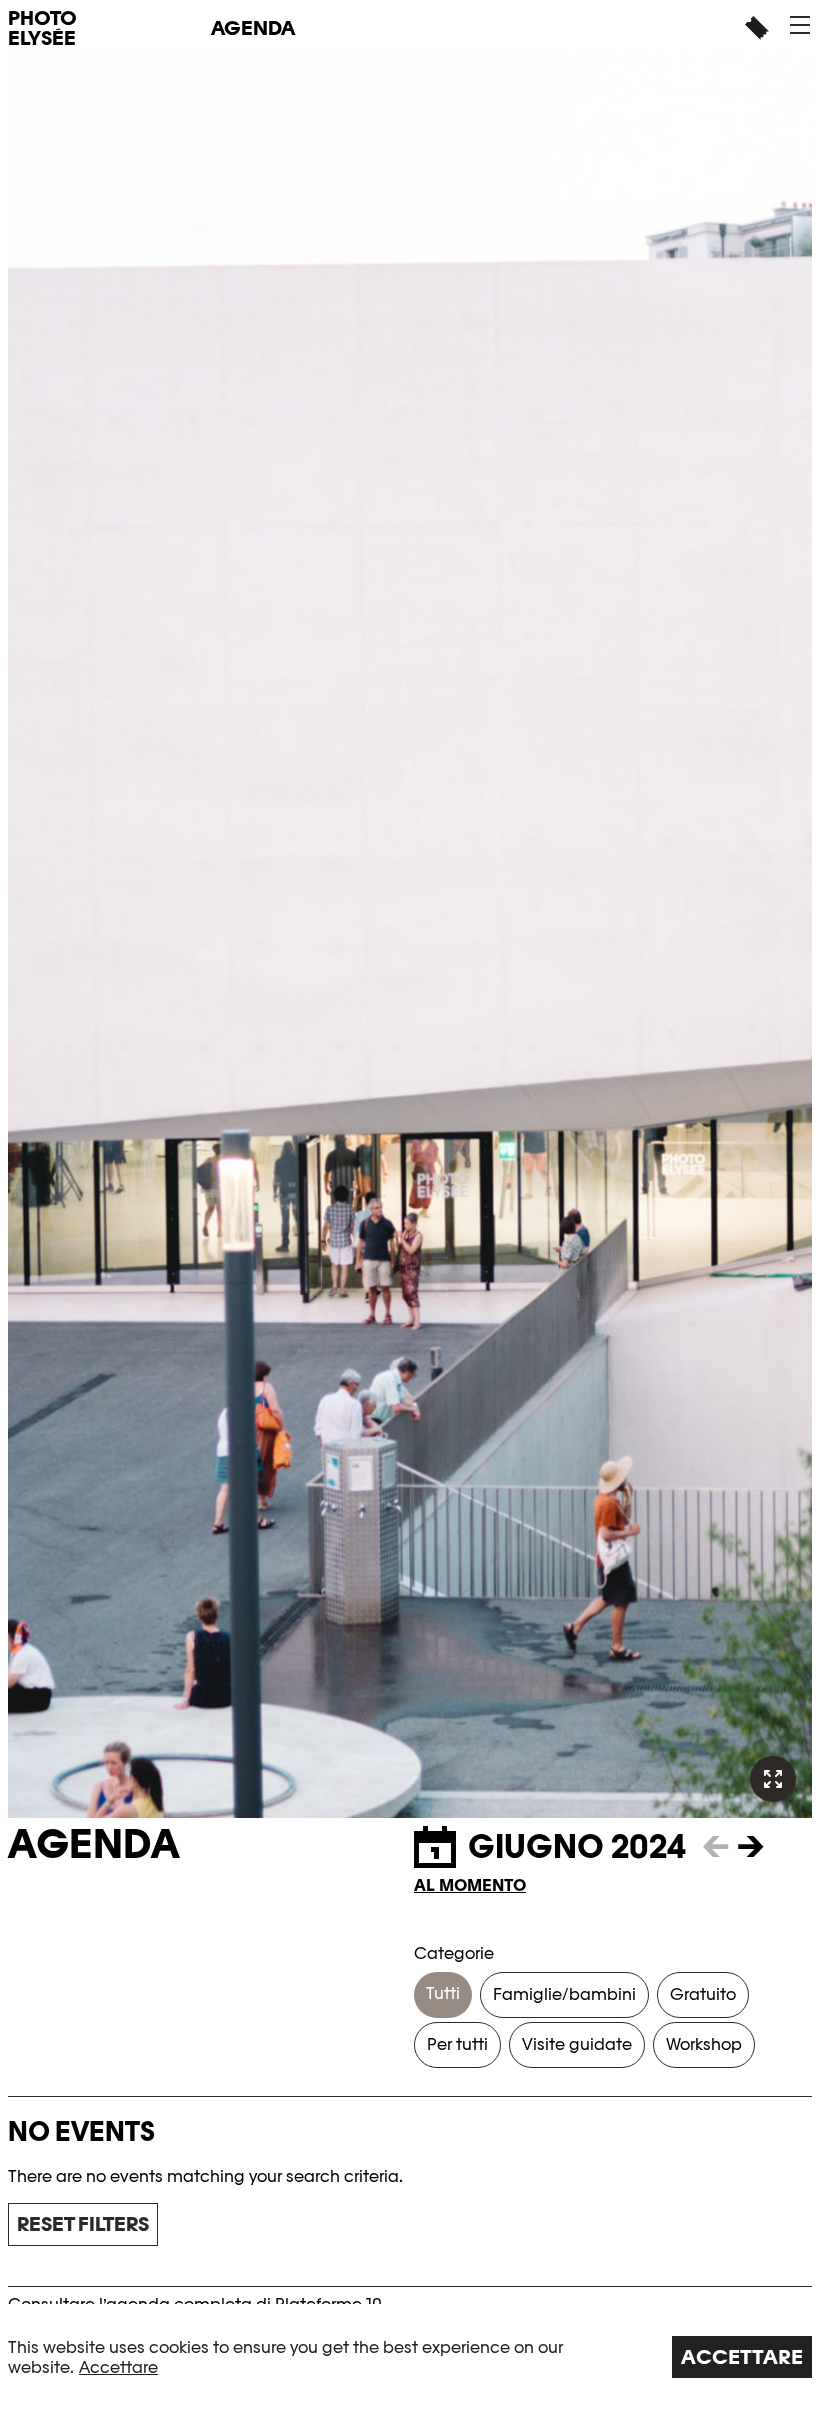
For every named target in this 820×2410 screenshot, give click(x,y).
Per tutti (457, 2044)
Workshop (704, 2044)
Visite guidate (577, 2044)
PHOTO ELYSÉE (42, 28)
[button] (800, 25)
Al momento (470, 1885)
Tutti (443, 1993)
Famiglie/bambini (564, 1994)
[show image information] (773, 1779)
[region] (410, 2357)
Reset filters (83, 2224)
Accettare (118, 2367)
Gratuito (703, 1994)
